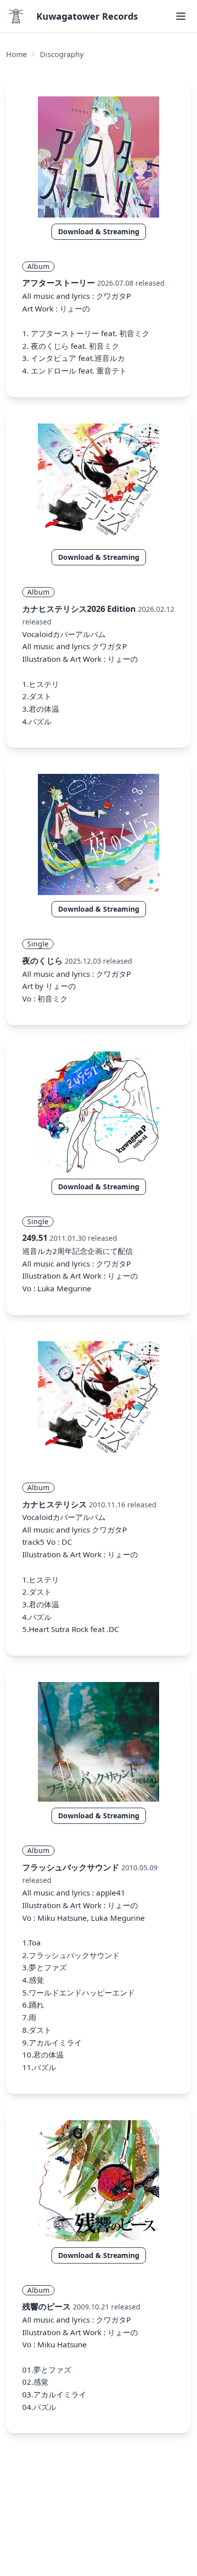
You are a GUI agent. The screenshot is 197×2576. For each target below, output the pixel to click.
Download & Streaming (99, 231)
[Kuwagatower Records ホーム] (16, 16)
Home (16, 54)
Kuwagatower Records (87, 16)
